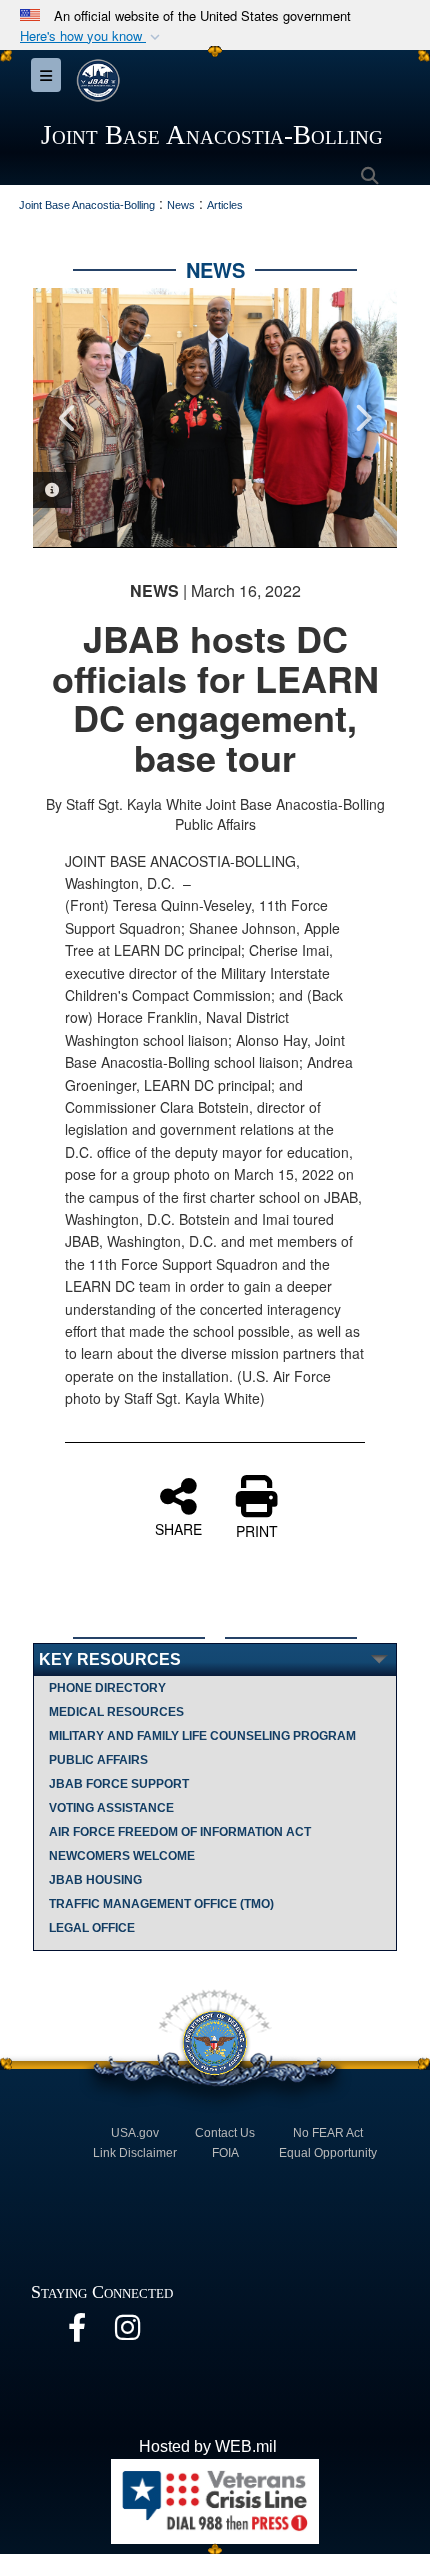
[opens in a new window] (77, 2332)
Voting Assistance (111, 1808)
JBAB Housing (95, 1880)
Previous (68, 418)
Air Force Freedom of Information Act (180, 1832)
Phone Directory (107, 1688)
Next (362, 418)
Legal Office (92, 1928)
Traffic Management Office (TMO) (161, 1904)
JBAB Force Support (119, 1784)
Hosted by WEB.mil (208, 2446)
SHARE (178, 1528)
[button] (92, 36)
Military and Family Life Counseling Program (202, 1736)
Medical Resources (116, 1712)
